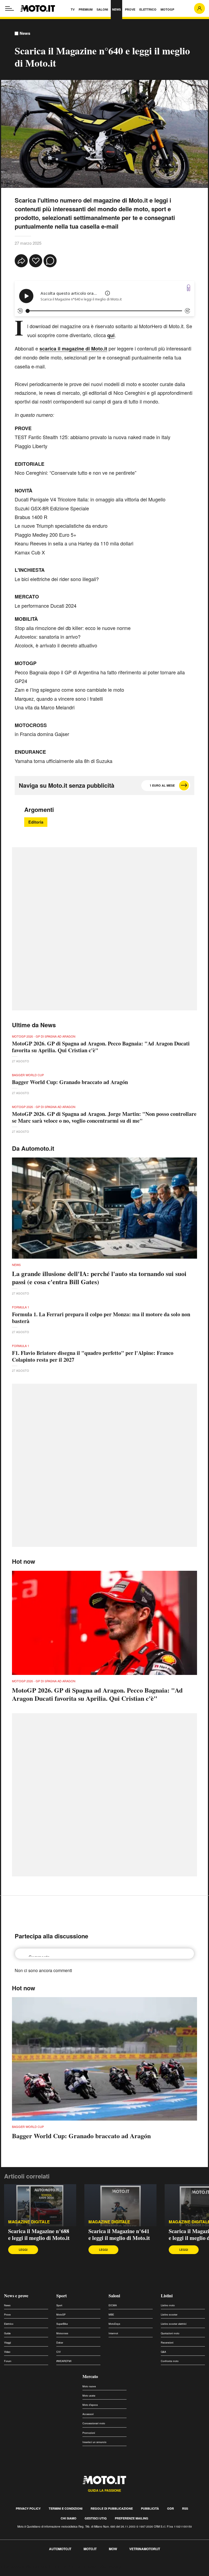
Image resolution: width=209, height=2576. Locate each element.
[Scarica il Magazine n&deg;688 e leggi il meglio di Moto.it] (40, 2205)
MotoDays (114, 2324)
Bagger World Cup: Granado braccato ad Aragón (70, 1082)
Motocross (62, 2333)
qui (111, 335)
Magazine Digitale (29, 2222)
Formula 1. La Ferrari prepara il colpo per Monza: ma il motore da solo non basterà (101, 1318)
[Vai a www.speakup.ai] (189, 288)
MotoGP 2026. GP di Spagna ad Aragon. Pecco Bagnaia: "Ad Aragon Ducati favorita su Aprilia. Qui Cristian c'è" (101, 1047)
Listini (167, 2296)
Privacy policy (28, 2508)
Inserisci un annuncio (94, 2442)
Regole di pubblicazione (112, 2508)
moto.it (90, 2549)
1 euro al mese (162, 785)
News (25, 33)
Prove (7, 2315)
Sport (62, 2296)
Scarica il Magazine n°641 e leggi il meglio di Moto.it (119, 2234)
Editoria (36, 822)
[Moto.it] (38, 8)
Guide (7, 2333)
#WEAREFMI (64, 2361)
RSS (185, 2508)
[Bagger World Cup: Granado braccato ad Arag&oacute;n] (104, 2059)
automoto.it (60, 2549)
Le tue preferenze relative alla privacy (85, 2567)
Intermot (113, 2333)
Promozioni (89, 2433)
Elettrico (9, 2324)
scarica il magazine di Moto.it (73, 349)
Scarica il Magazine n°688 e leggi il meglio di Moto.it (39, 2234)
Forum (8, 2361)
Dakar (60, 2343)
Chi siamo (69, 2518)
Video (7, 2352)
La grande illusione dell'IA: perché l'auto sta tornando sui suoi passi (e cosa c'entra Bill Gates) (99, 1278)
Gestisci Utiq (96, 2518)
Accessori (88, 2414)
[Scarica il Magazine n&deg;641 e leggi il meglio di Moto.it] (120, 2205)
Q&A (163, 2352)
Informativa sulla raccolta (24, 2567)
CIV (59, 2352)
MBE (111, 2315)
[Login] (199, 8)
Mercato (90, 2376)
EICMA (113, 2305)
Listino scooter (169, 2315)
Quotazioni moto (170, 2333)
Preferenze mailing (132, 2518)
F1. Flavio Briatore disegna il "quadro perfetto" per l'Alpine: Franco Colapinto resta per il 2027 (93, 1356)
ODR (170, 2508)
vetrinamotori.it (145, 2549)
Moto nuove (89, 2386)
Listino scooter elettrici (174, 2324)
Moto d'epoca (90, 2405)
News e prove (16, 2296)
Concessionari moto (94, 2423)
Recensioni (167, 2343)
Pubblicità (150, 2508)
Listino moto (168, 2305)
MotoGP (61, 2315)
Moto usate (89, 2396)
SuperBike (62, 2324)
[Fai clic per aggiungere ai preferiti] (36, 261)
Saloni (114, 2296)
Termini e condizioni (66, 2508)
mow (113, 2549)
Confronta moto (170, 2361)
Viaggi (7, 2343)
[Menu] (10, 8)
